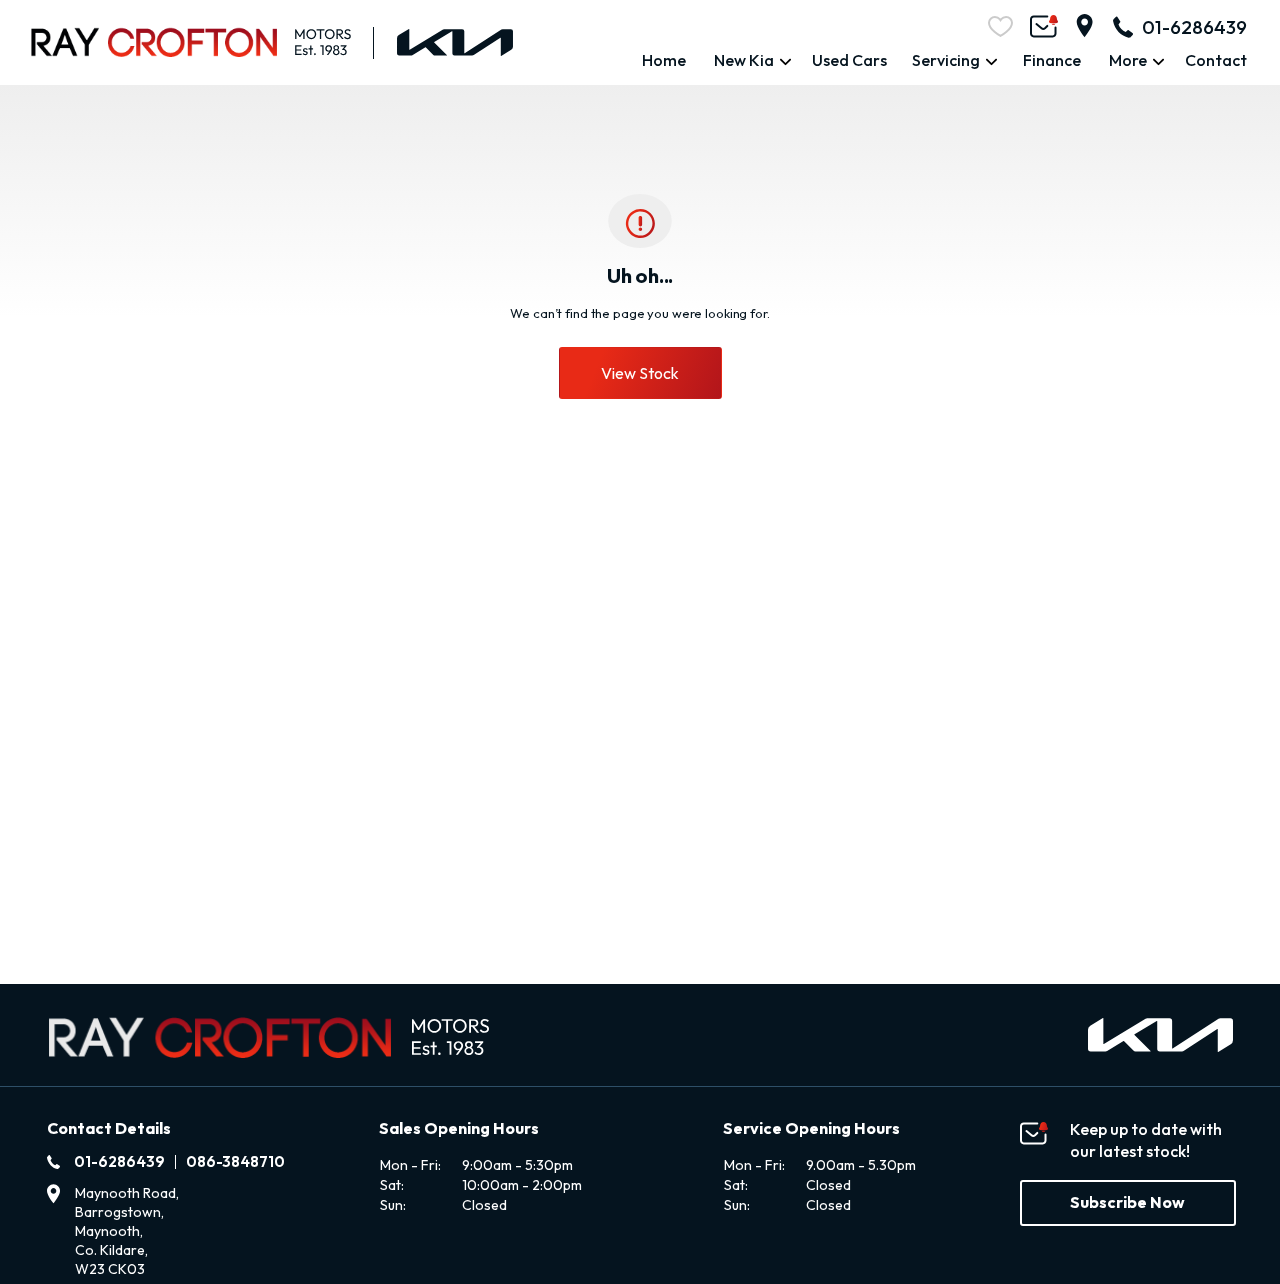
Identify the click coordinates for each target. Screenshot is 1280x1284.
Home (664, 60)
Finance (1052, 60)
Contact (1216, 60)
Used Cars (849, 60)
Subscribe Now (1127, 1202)
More (1128, 60)
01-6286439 (1194, 27)
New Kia (744, 60)
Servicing (946, 60)
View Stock (640, 373)
